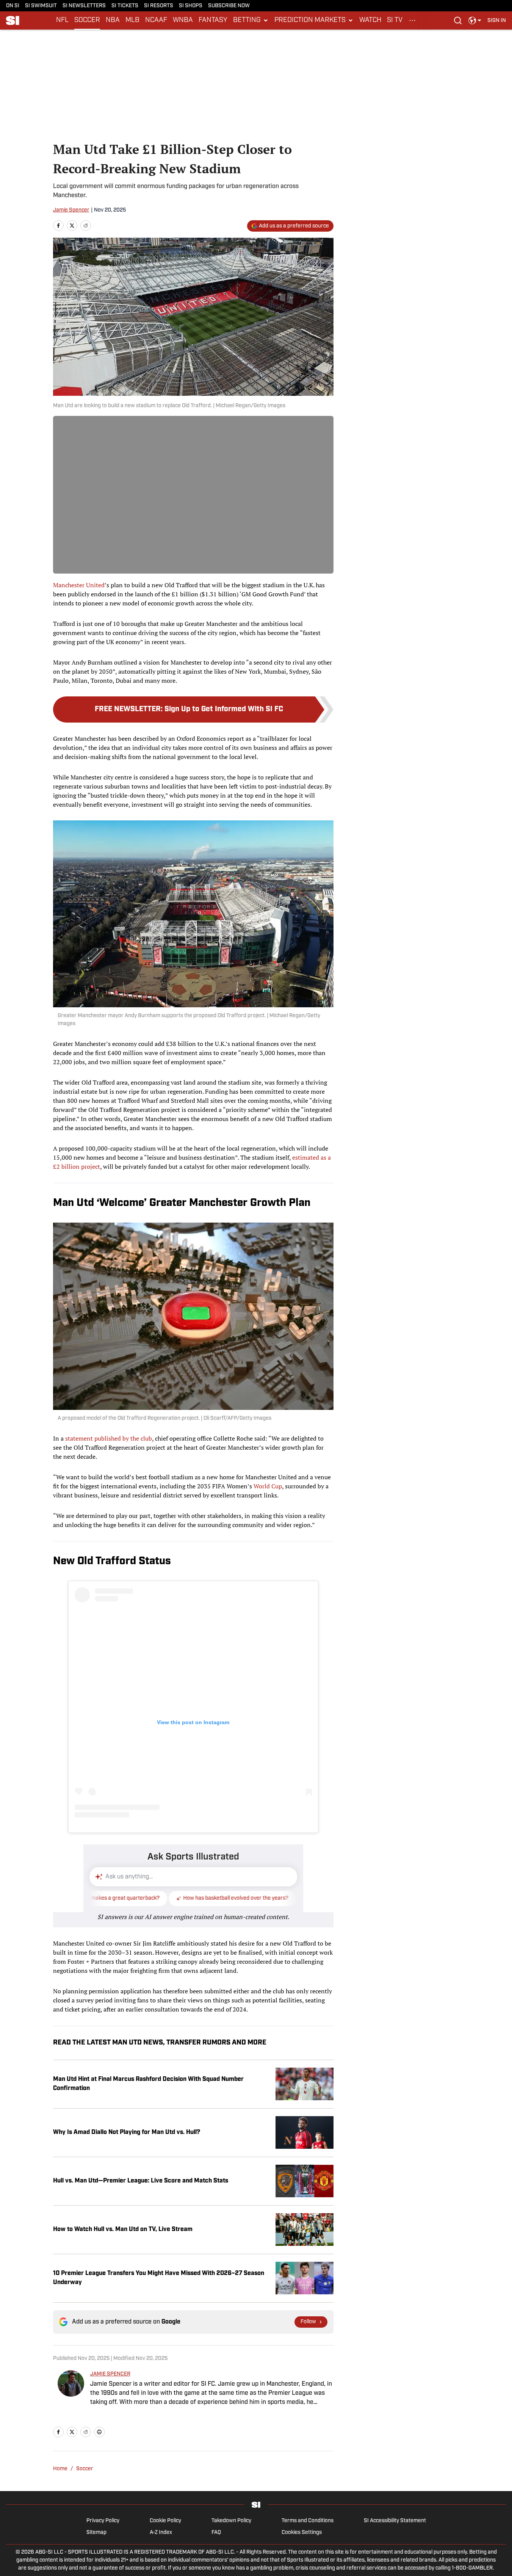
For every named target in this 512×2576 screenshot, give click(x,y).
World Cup (268, 1486)
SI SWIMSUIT (41, 6)
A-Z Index (161, 2533)
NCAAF (156, 20)
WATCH (370, 20)
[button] (251, 20)
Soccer (85, 2469)
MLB (132, 20)
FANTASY (213, 20)
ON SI (13, 6)
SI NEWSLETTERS (84, 6)
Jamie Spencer (71, 210)
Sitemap (96, 2533)
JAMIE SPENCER (110, 2374)
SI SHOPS (191, 6)
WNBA (183, 20)
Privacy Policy (103, 2521)
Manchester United (79, 585)
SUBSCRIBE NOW (229, 6)
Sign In (497, 21)
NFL (62, 20)
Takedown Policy (231, 2521)
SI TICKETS (125, 6)
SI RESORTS (159, 6)
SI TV (395, 20)
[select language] (475, 20)
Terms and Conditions (308, 2521)
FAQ (216, 2533)
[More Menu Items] (412, 20)
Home (60, 2469)
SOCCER (87, 20)
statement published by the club (109, 1438)
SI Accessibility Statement (395, 2521)
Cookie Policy (165, 2521)
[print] (99, 2432)
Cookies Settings (302, 2533)
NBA (113, 20)
